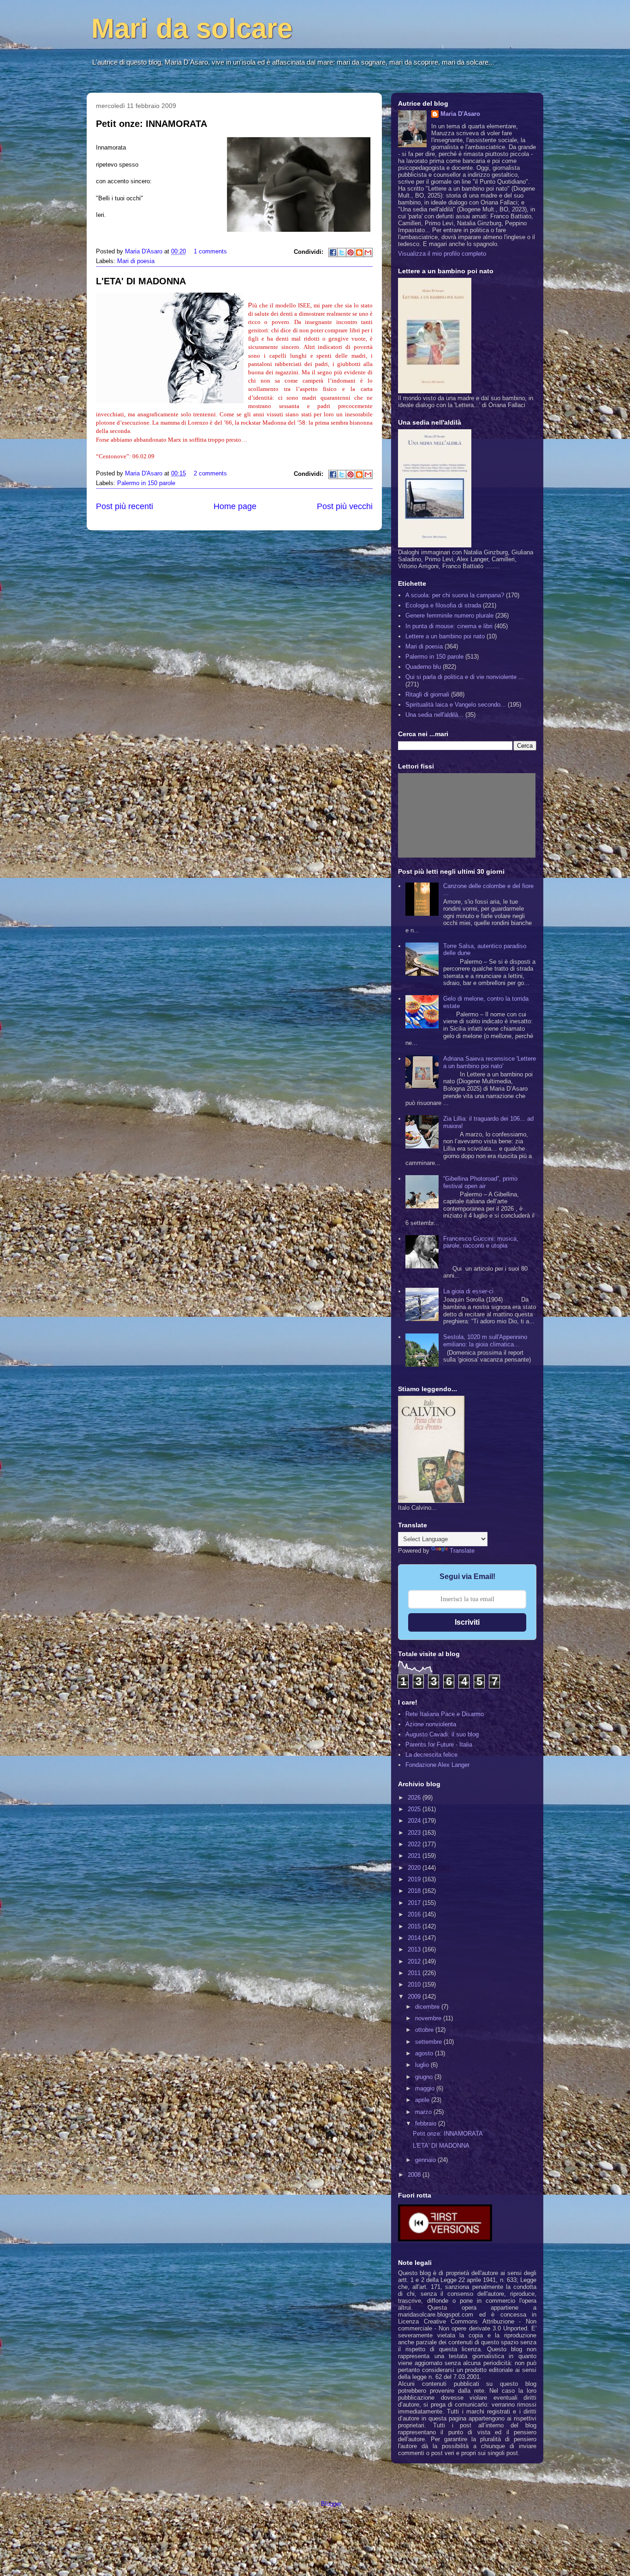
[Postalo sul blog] (359, 252)
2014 (415, 1938)
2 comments (210, 473)
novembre (429, 2018)
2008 (415, 2175)
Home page (235, 506)
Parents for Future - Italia (439, 1744)
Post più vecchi (345, 506)
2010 (415, 1985)
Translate (462, 1551)
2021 (415, 1856)
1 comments (210, 251)
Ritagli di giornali (427, 694)
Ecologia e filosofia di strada (443, 605)
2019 (415, 1879)
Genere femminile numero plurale (449, 615)
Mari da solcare (192, 28)
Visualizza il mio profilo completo (442, 254)
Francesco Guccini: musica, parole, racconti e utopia (481, 1242)
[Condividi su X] (342, 252)
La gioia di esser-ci (468, 1291)
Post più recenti (125, 506)
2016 (415, 1914)
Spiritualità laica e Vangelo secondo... (456, 705)
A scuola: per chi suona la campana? (455, 595)
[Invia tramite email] (368, 252)
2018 (415, 1891)
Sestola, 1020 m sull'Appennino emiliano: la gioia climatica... (485, 1341)
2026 (415, 1798)
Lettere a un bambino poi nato (445, 636)
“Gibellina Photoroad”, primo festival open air (480, 1182)
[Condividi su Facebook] (333, 252)
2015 (415, 1926)
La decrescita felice (431, 1755)
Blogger (331, 2504)
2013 (415, 1949)
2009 (415, 1997)
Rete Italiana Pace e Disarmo (445, 1714)
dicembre (428, 2007)
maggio (426, 2088)
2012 (415, 1961)
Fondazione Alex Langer (437, 1765)
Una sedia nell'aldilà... (434, 715)
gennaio (426, 2160)
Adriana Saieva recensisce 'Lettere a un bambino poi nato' (490, 1062)
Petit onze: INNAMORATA (152, 124)
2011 (415, 1973)
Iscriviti (467, 1622)
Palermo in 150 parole (146, 483)
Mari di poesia (136, 261)
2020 (415, 1868)
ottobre (425, 2030)
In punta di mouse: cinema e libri (449, 626)
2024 (415, 1821)
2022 (415, 1844)
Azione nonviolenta (431, 1724)
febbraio (427, 2123)
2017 (415, 1903)
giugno (425, 2077)
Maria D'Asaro (145, 251)
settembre (429, 2042)
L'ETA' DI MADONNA (141, 281)
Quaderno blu (423, 667)
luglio (423, 2065)
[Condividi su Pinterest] (351, 252)
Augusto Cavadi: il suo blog (442, 1734)
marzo (424, 2112)
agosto (425, 2053)
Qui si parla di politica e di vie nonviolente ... (465, 677)
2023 (415, 1833)
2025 (415, 1809)
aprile (423, 2100)
